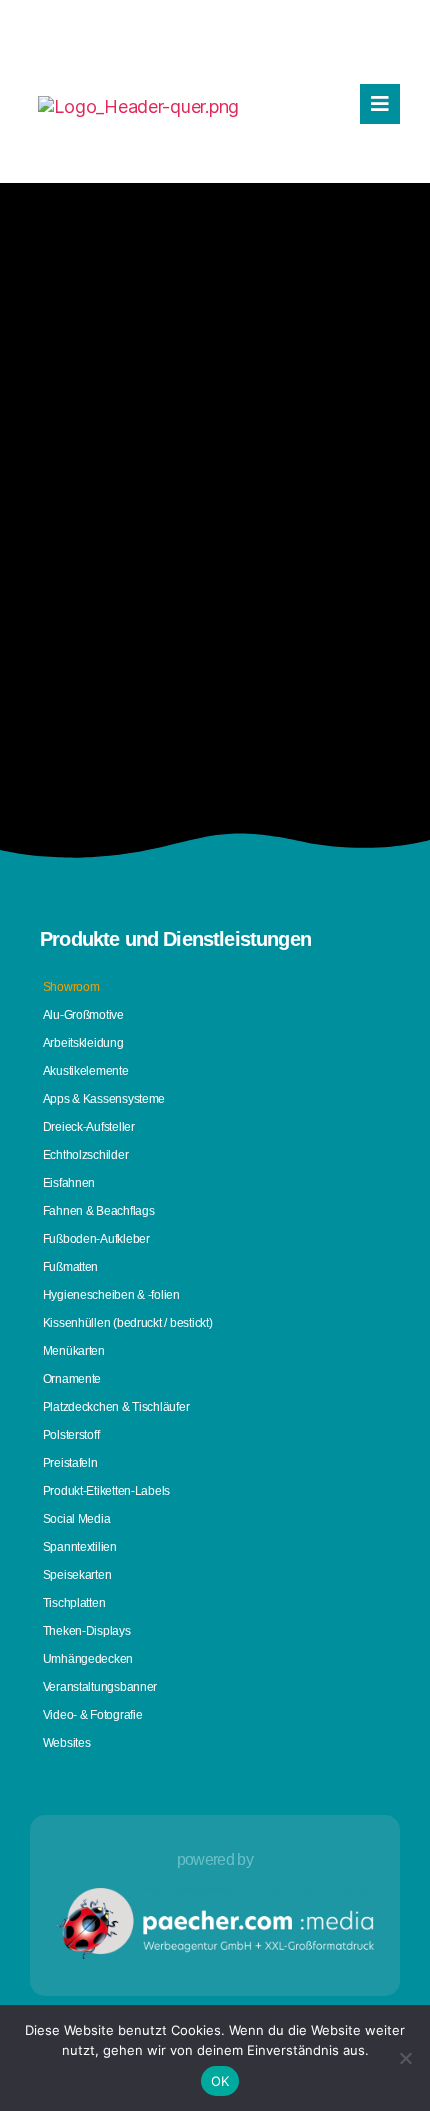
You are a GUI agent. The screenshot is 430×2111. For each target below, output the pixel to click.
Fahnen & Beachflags (99, 1211)
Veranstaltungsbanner (100, 1687)
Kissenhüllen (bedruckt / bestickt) (128, 1323)
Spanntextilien (80, 1547)
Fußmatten (71, 1267)
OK (220, 2081)
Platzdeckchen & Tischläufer (116, 1407)
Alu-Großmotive (83, 1015)
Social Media (77, 1519)
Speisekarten (77, 1575)
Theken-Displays (87, 1631)
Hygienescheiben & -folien (111, 1295)
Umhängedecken (88, 1659)
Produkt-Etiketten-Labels (107, 1491)
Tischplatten (74, 1603)
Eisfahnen (69, 1183)
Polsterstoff (71, 1435)
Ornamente (72, 1379)
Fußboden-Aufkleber (96, 1239)
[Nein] (405, 2058)
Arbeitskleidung (83, 1043)
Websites (67, 1743)
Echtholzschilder (86, 1155)
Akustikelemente (86, 1071)
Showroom (71, 987)
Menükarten (74, 1351)
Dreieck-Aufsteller (89, 1127)
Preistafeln (70, 1463)
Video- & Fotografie (93, 1715)
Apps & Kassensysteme (104, 1099)
